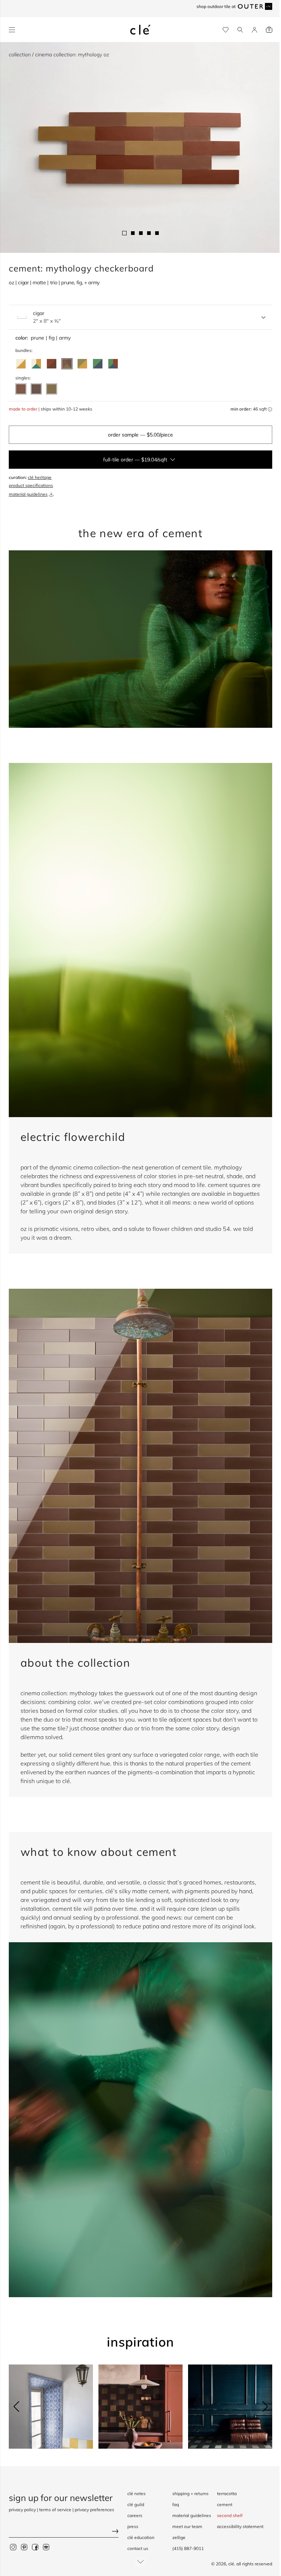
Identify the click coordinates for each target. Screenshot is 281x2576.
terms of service (55, 2510)
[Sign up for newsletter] (64, 2532)
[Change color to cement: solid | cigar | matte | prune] (21, 389)
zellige (179, 2537)
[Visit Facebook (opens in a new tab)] (35, 2547)
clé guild (136, 2504)
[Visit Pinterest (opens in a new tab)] (24, 2547)
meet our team (187, 2526)
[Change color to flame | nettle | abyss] (113, 364)
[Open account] (254, 30)
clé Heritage (40, 477)
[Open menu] (12, 30)
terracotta (227, 2493)
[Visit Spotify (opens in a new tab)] (46, 2547)
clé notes (136, 2493)
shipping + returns (190, 2493)
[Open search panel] (240, 30)
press (133, 2526)
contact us (138, 2548)
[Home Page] (140, 30)
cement (225, 2504)
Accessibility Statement (240, 2526)
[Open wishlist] (226, 30)
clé (231, 2564)
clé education (141, 2537)
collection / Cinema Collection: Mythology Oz (59, 55)
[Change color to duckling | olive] (82, 364)
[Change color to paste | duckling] (21, 364)
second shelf (230, 2515)
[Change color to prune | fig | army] (67, 364)
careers (135, 2515)
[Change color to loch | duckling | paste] (36, 364)
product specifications (31, 485)
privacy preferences (94, 2510)
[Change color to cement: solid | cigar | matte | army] (52, 389)
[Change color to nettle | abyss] (98, 364)
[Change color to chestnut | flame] (52, 364)
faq (176, 2504)
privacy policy (22, 2510)
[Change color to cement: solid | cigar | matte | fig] (36, 389)
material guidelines (28, 494)
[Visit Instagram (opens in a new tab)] (13, 2547)
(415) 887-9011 (188, 2548)
